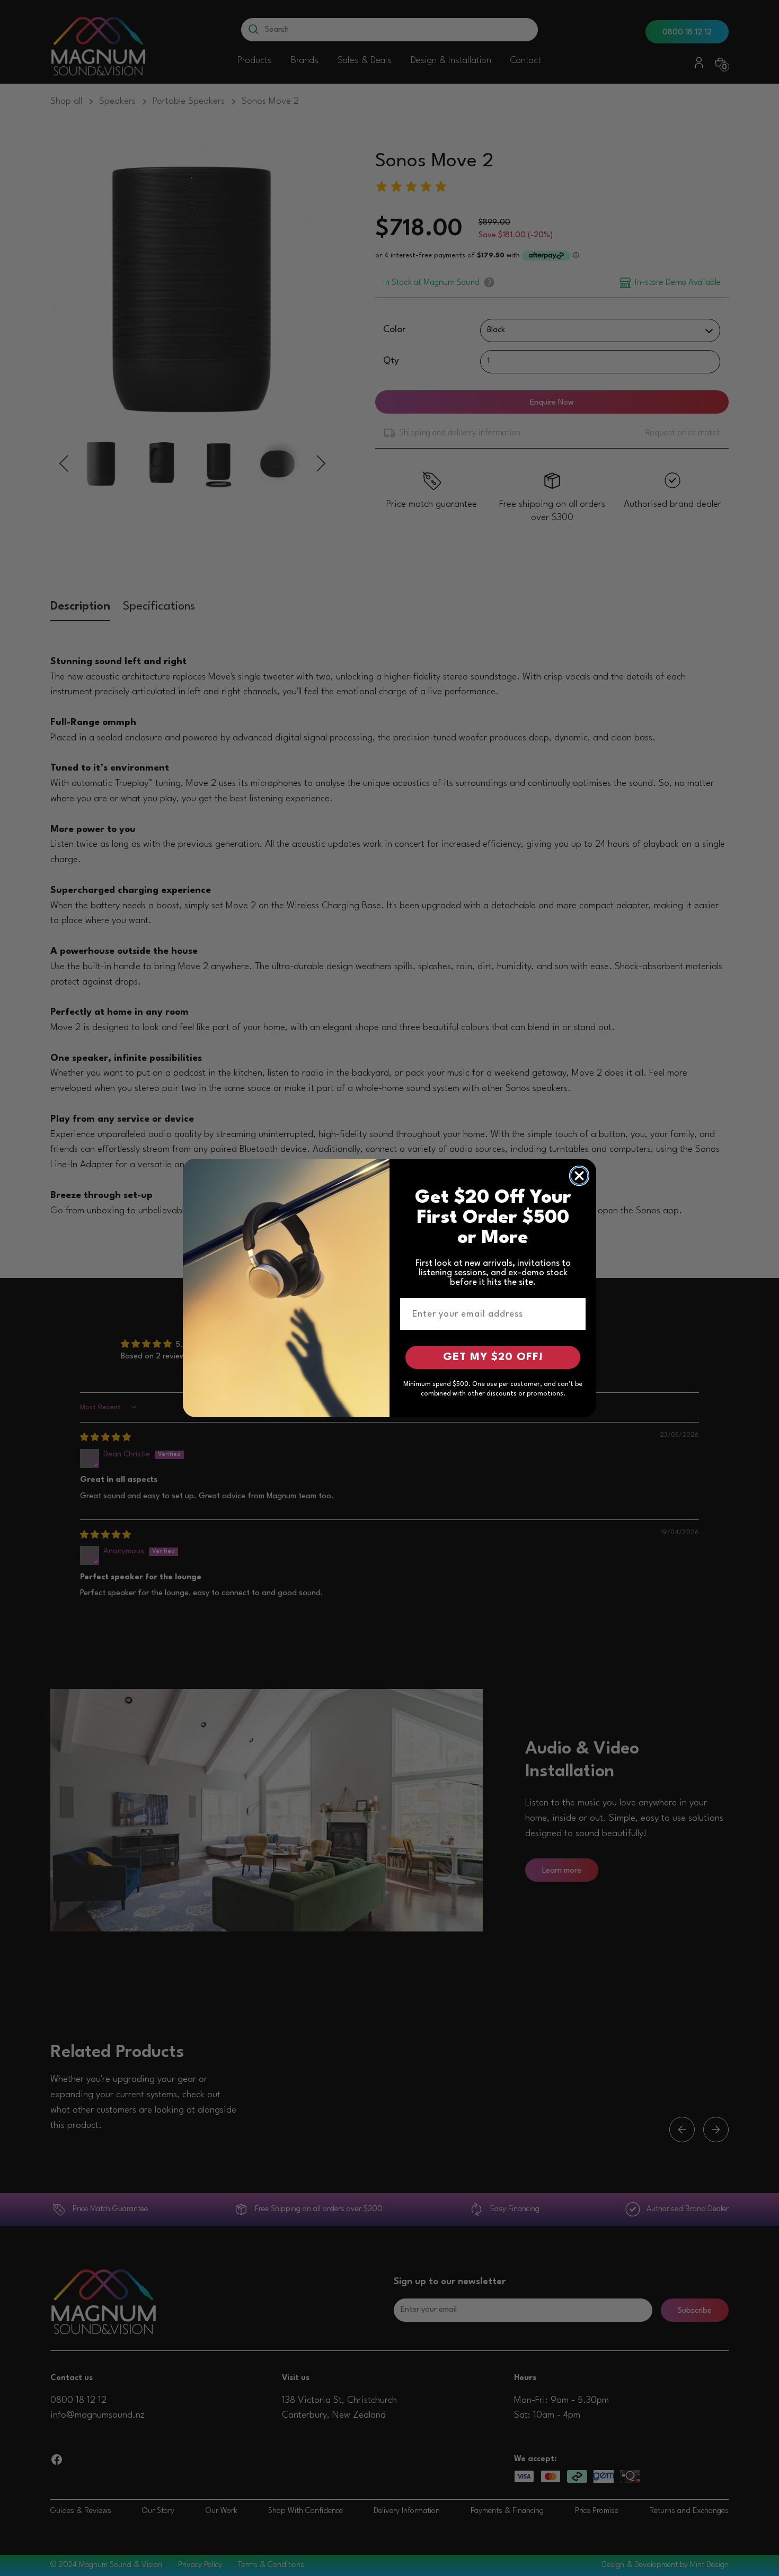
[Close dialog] (579, 1176)
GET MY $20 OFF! (493, 1357)
